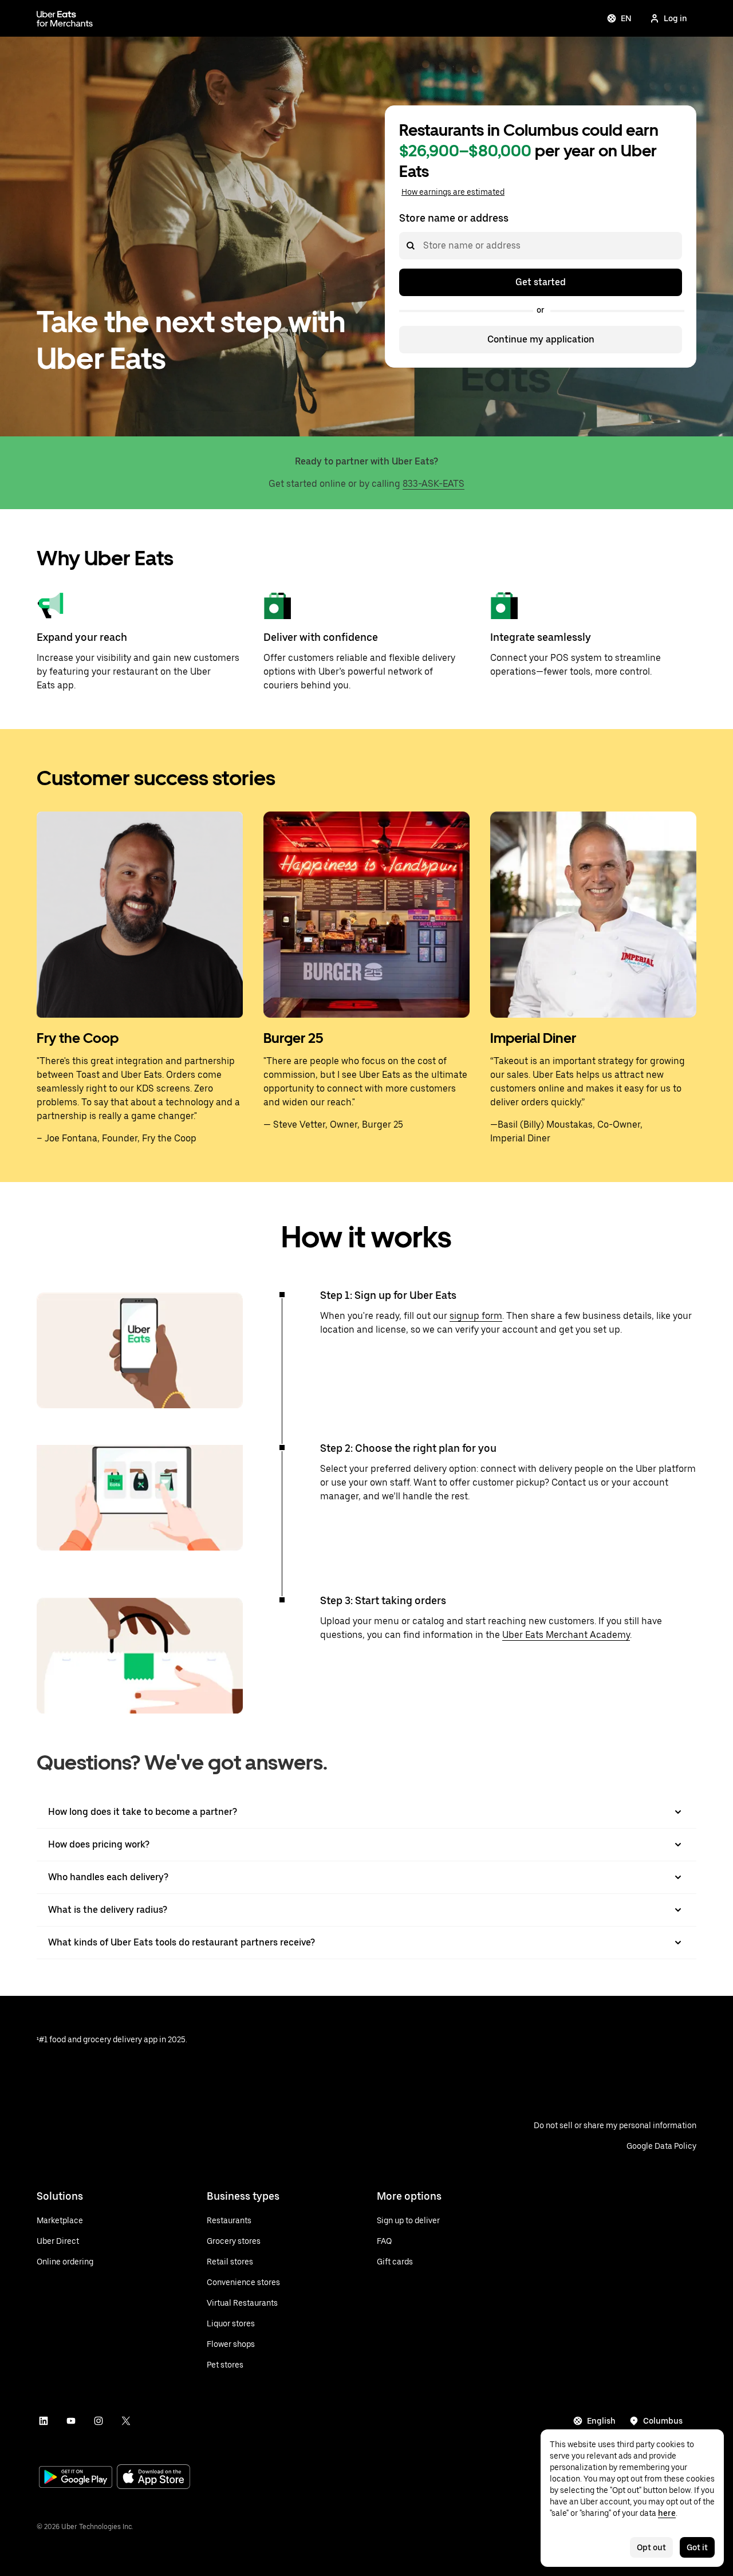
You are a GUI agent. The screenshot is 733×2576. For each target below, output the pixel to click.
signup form (476, 1316)
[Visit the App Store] (153, 2478)
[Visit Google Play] (76, 2478)
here (667, 2513)
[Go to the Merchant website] (65, 18)
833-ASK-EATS (434, 484)
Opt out (651, 2547)
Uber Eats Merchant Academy (566, 1635)
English (601, 2421)
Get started (541, 282)
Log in (675, 18)
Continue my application (541, 339)
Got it (697, 2547)
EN (626, 18)
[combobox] (423, 246)
